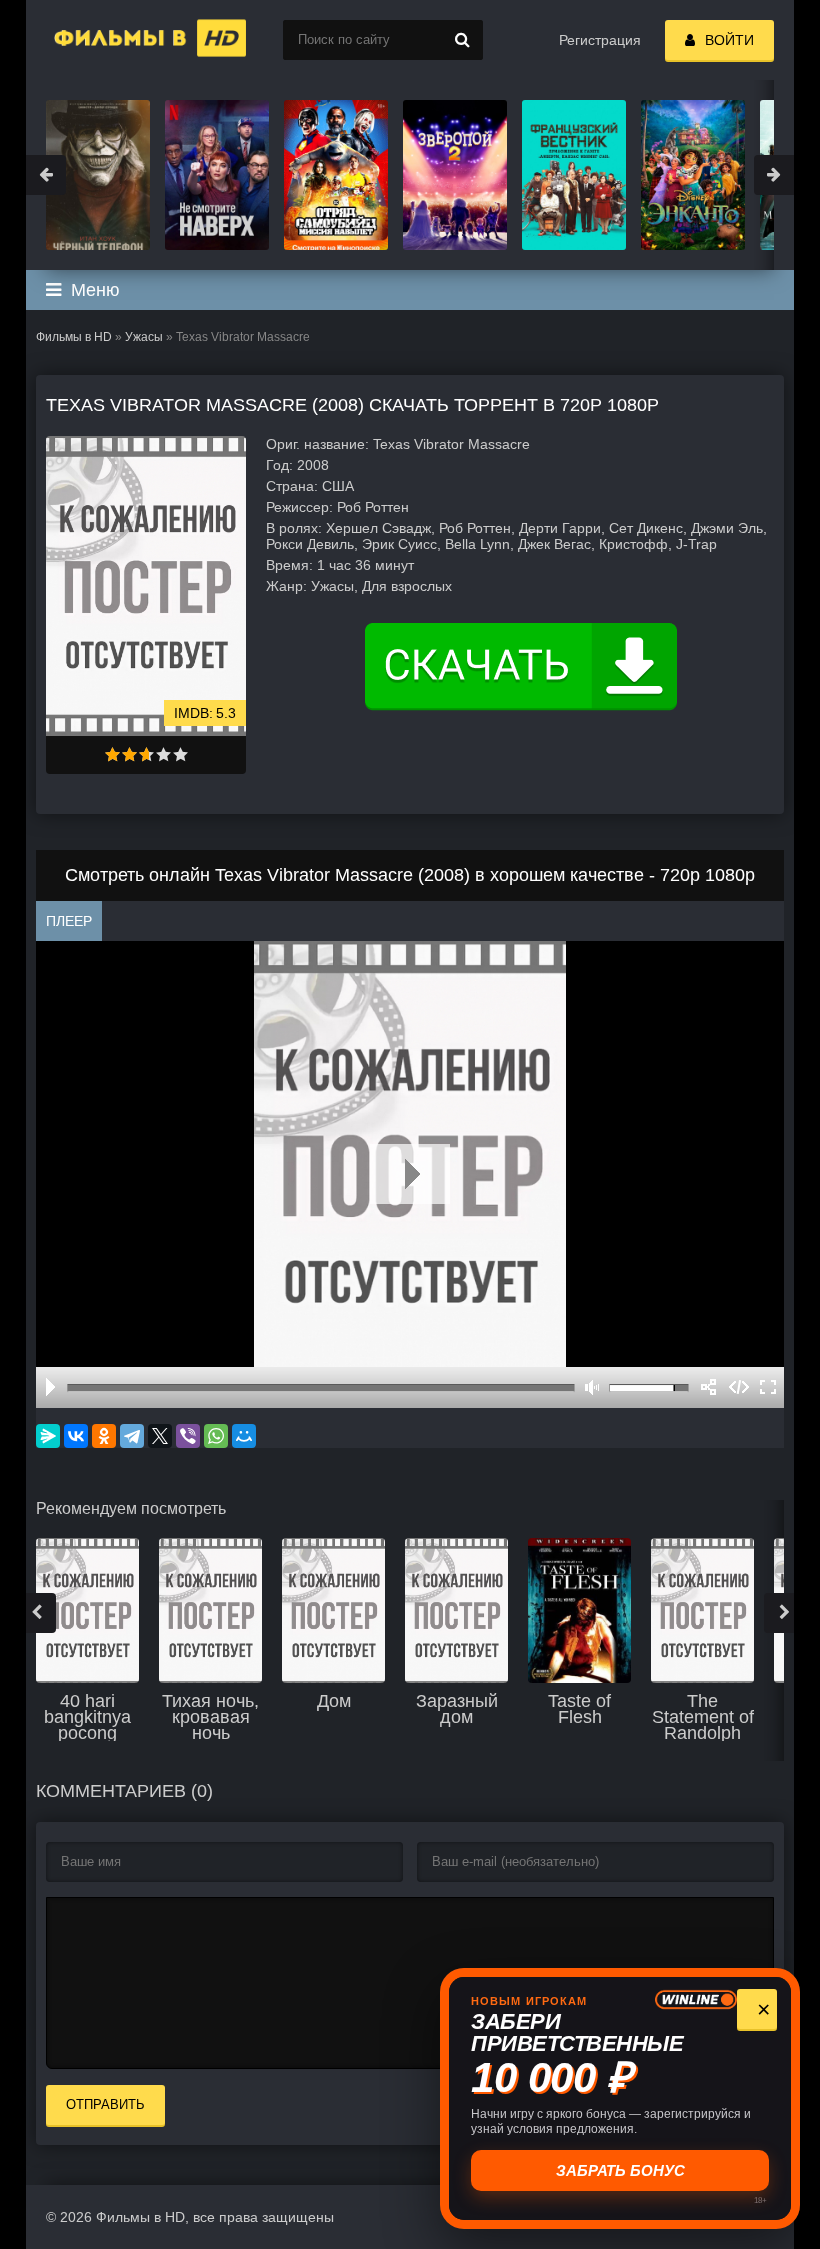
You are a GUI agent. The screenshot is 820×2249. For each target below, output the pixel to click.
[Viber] (188, 1436)
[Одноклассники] (104, 1436)
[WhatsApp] (216, 1436)
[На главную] (126, 40)
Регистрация (600, 40)
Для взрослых (407, 586)
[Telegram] (132, 1436)
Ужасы (144, 337)
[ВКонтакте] (76, 1436)
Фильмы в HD (74, 337)
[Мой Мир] (244, 1436)
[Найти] (463, 40)
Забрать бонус (620, 2170)
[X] (160, 1436)
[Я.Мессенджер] (48, 1436)
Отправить (105, 2104)
